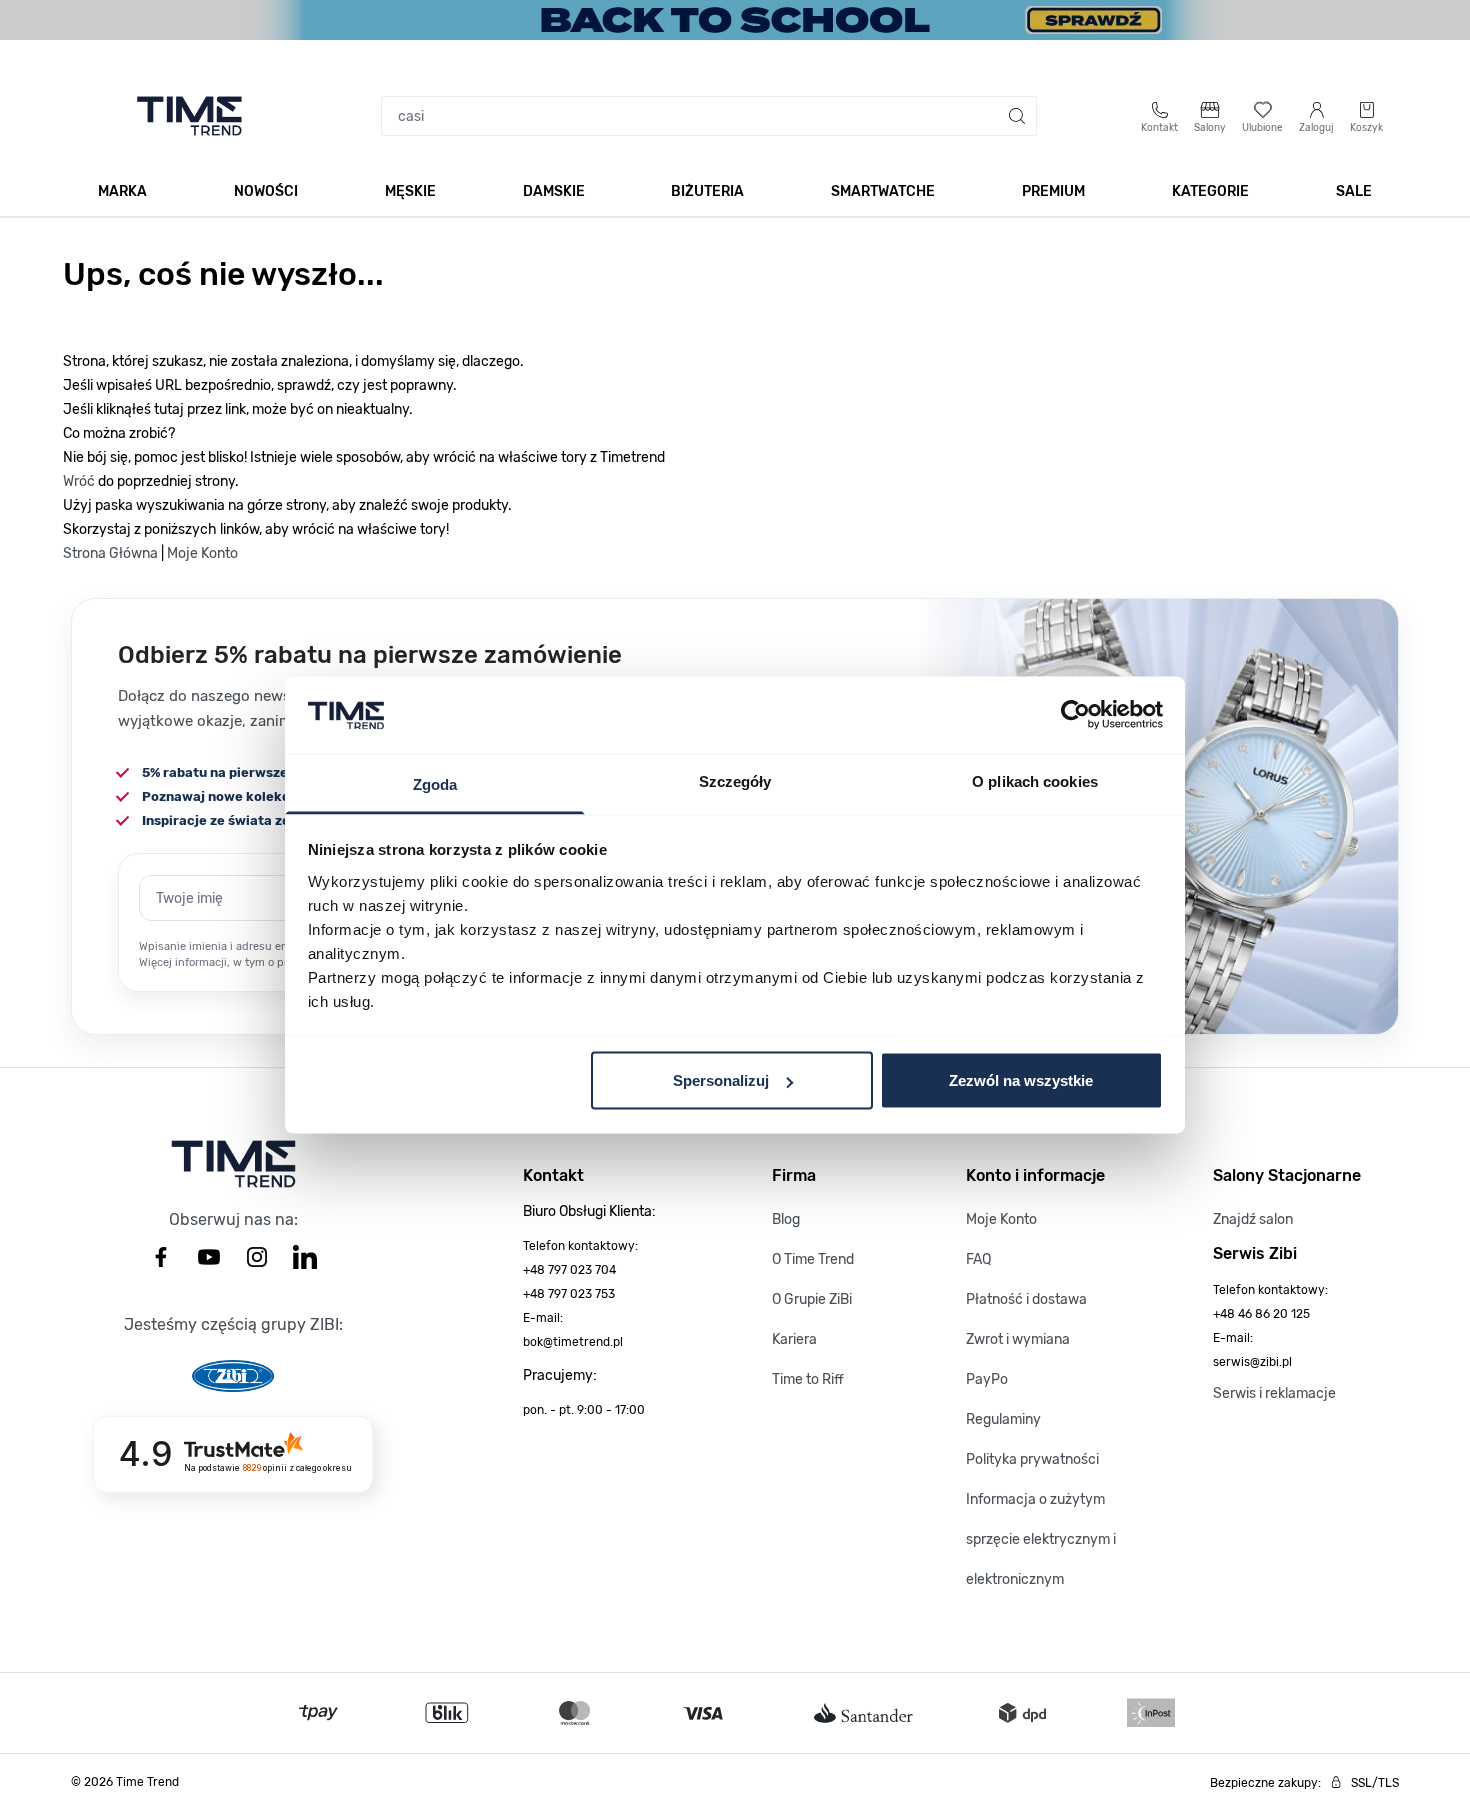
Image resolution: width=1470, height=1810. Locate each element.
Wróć (79, 481)
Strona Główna (110, 553)
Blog (786, 1219)
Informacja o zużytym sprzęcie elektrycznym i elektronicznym (1041, 1539)
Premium (1053, 191)
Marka (122, 191)
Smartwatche (883, 191)
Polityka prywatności (1032, 1459)
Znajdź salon (1253, 1219)
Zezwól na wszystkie (1021, 1080)
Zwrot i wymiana (1018, 1339)
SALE (1354, 191)
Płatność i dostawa (1026, 1299)
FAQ (978, 1259)
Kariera (794, 1339)
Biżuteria (707, 191)
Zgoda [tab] (435, 783)
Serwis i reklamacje (1274, 1393)
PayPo (987, 1379)
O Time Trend (813, 1259)
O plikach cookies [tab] (1035, 780)
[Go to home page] (189, 116)
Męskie (410, 191)
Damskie (554, 191)
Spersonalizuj (721, 1080)
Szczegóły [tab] (735, 780)
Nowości (266, 191)
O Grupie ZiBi (812, 1299)
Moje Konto (202, 553)
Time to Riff (808, 1379)
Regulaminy (1003, 1419)
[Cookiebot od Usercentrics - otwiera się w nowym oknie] (1075, 715)
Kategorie (1210, 191)
